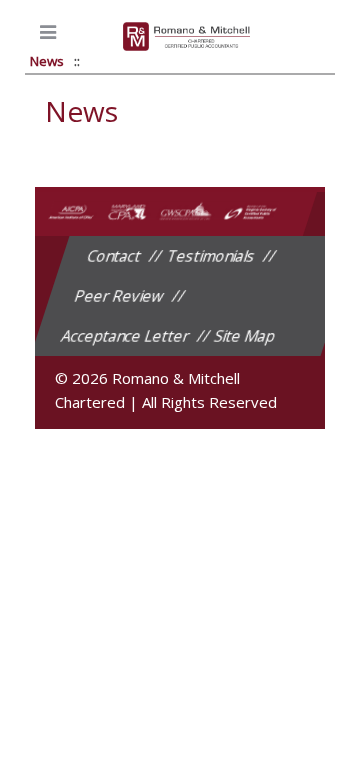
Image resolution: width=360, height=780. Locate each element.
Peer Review (119, 296)
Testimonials (211, 256)
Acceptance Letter (125, 336)
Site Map (245, 336)
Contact (114, 256)
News (47, 61)
